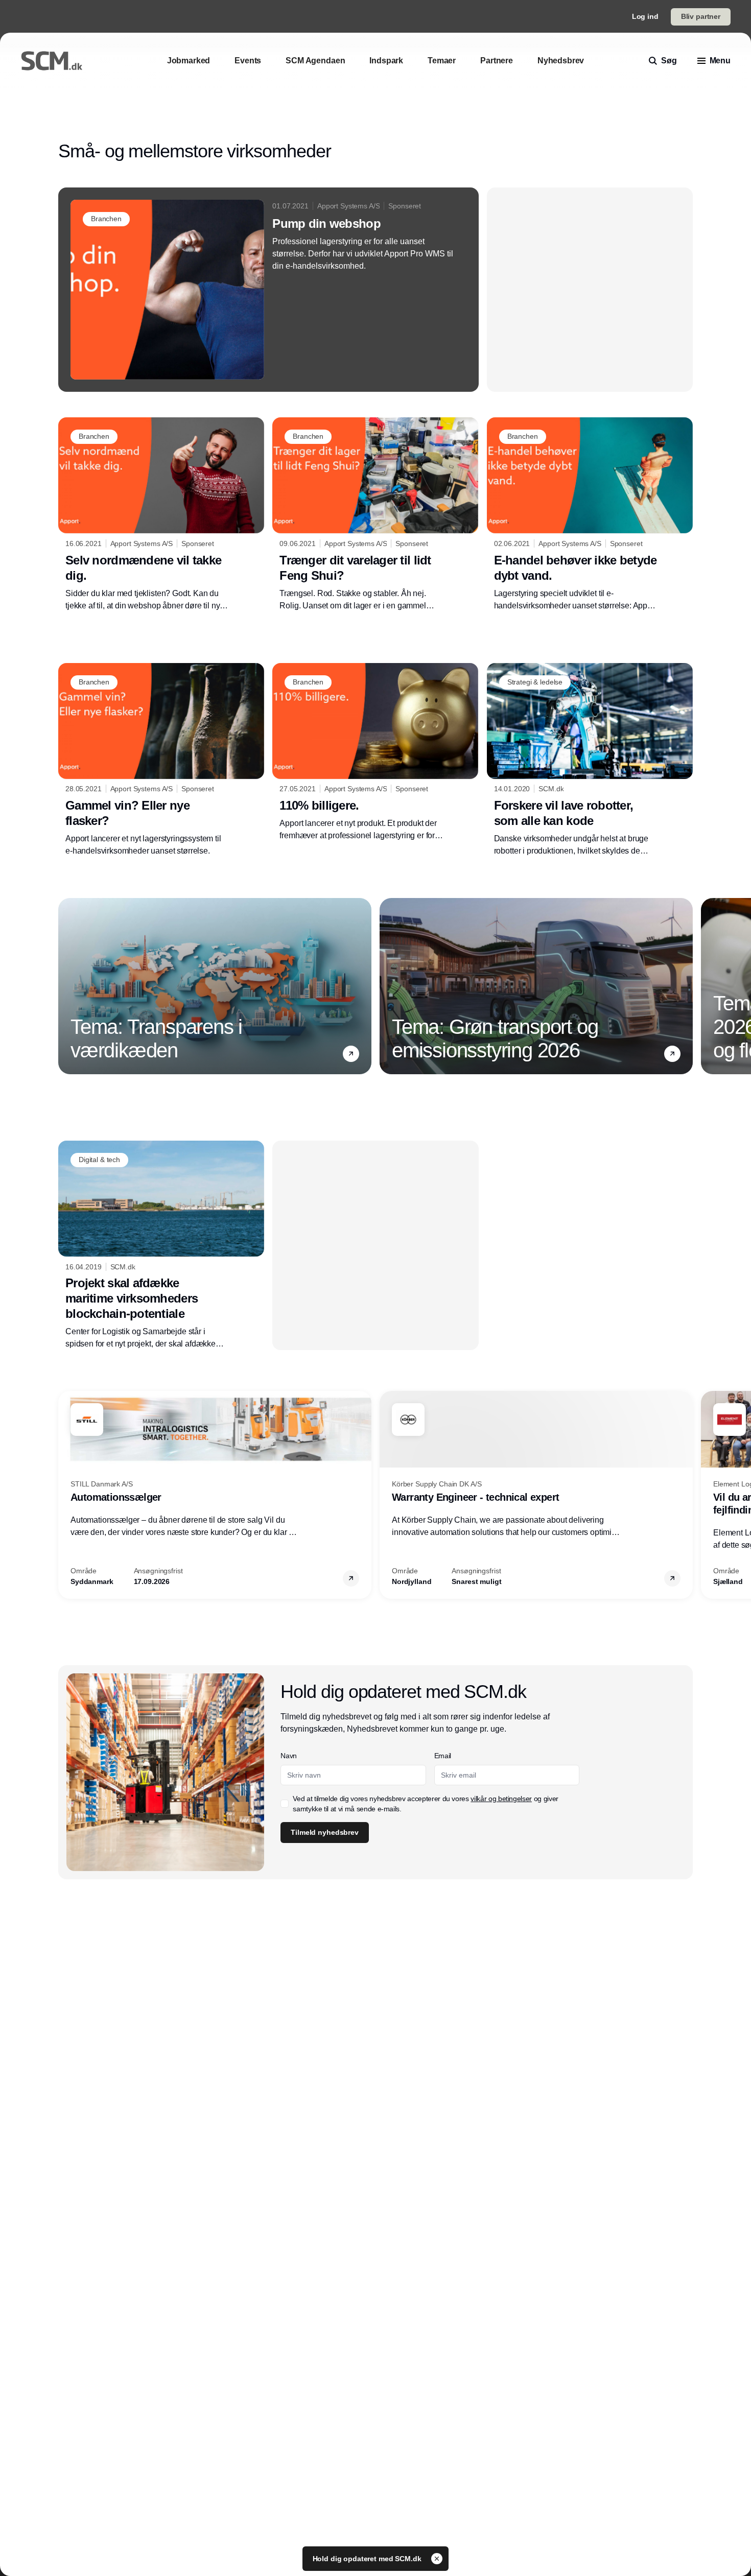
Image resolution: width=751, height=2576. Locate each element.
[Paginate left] (66, 986)
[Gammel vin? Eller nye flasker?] (161, 760)
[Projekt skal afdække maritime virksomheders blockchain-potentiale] (161, 1245)
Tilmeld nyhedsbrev (324, 1832)
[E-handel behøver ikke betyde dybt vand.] (590, 514)
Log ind (645, 16)
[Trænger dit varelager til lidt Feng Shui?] (375, 514)
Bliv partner (701, 16)
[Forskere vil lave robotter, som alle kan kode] (590, 760)
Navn (289, 1756)
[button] (351, 1054)
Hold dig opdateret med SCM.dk (368, 2559)
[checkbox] (285, 1804)
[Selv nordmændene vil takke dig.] (161, 514)
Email (443, 1756)
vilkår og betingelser (501, 1799)
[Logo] (52, 61)
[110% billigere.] (375, 752)
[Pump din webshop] (268, 290)
